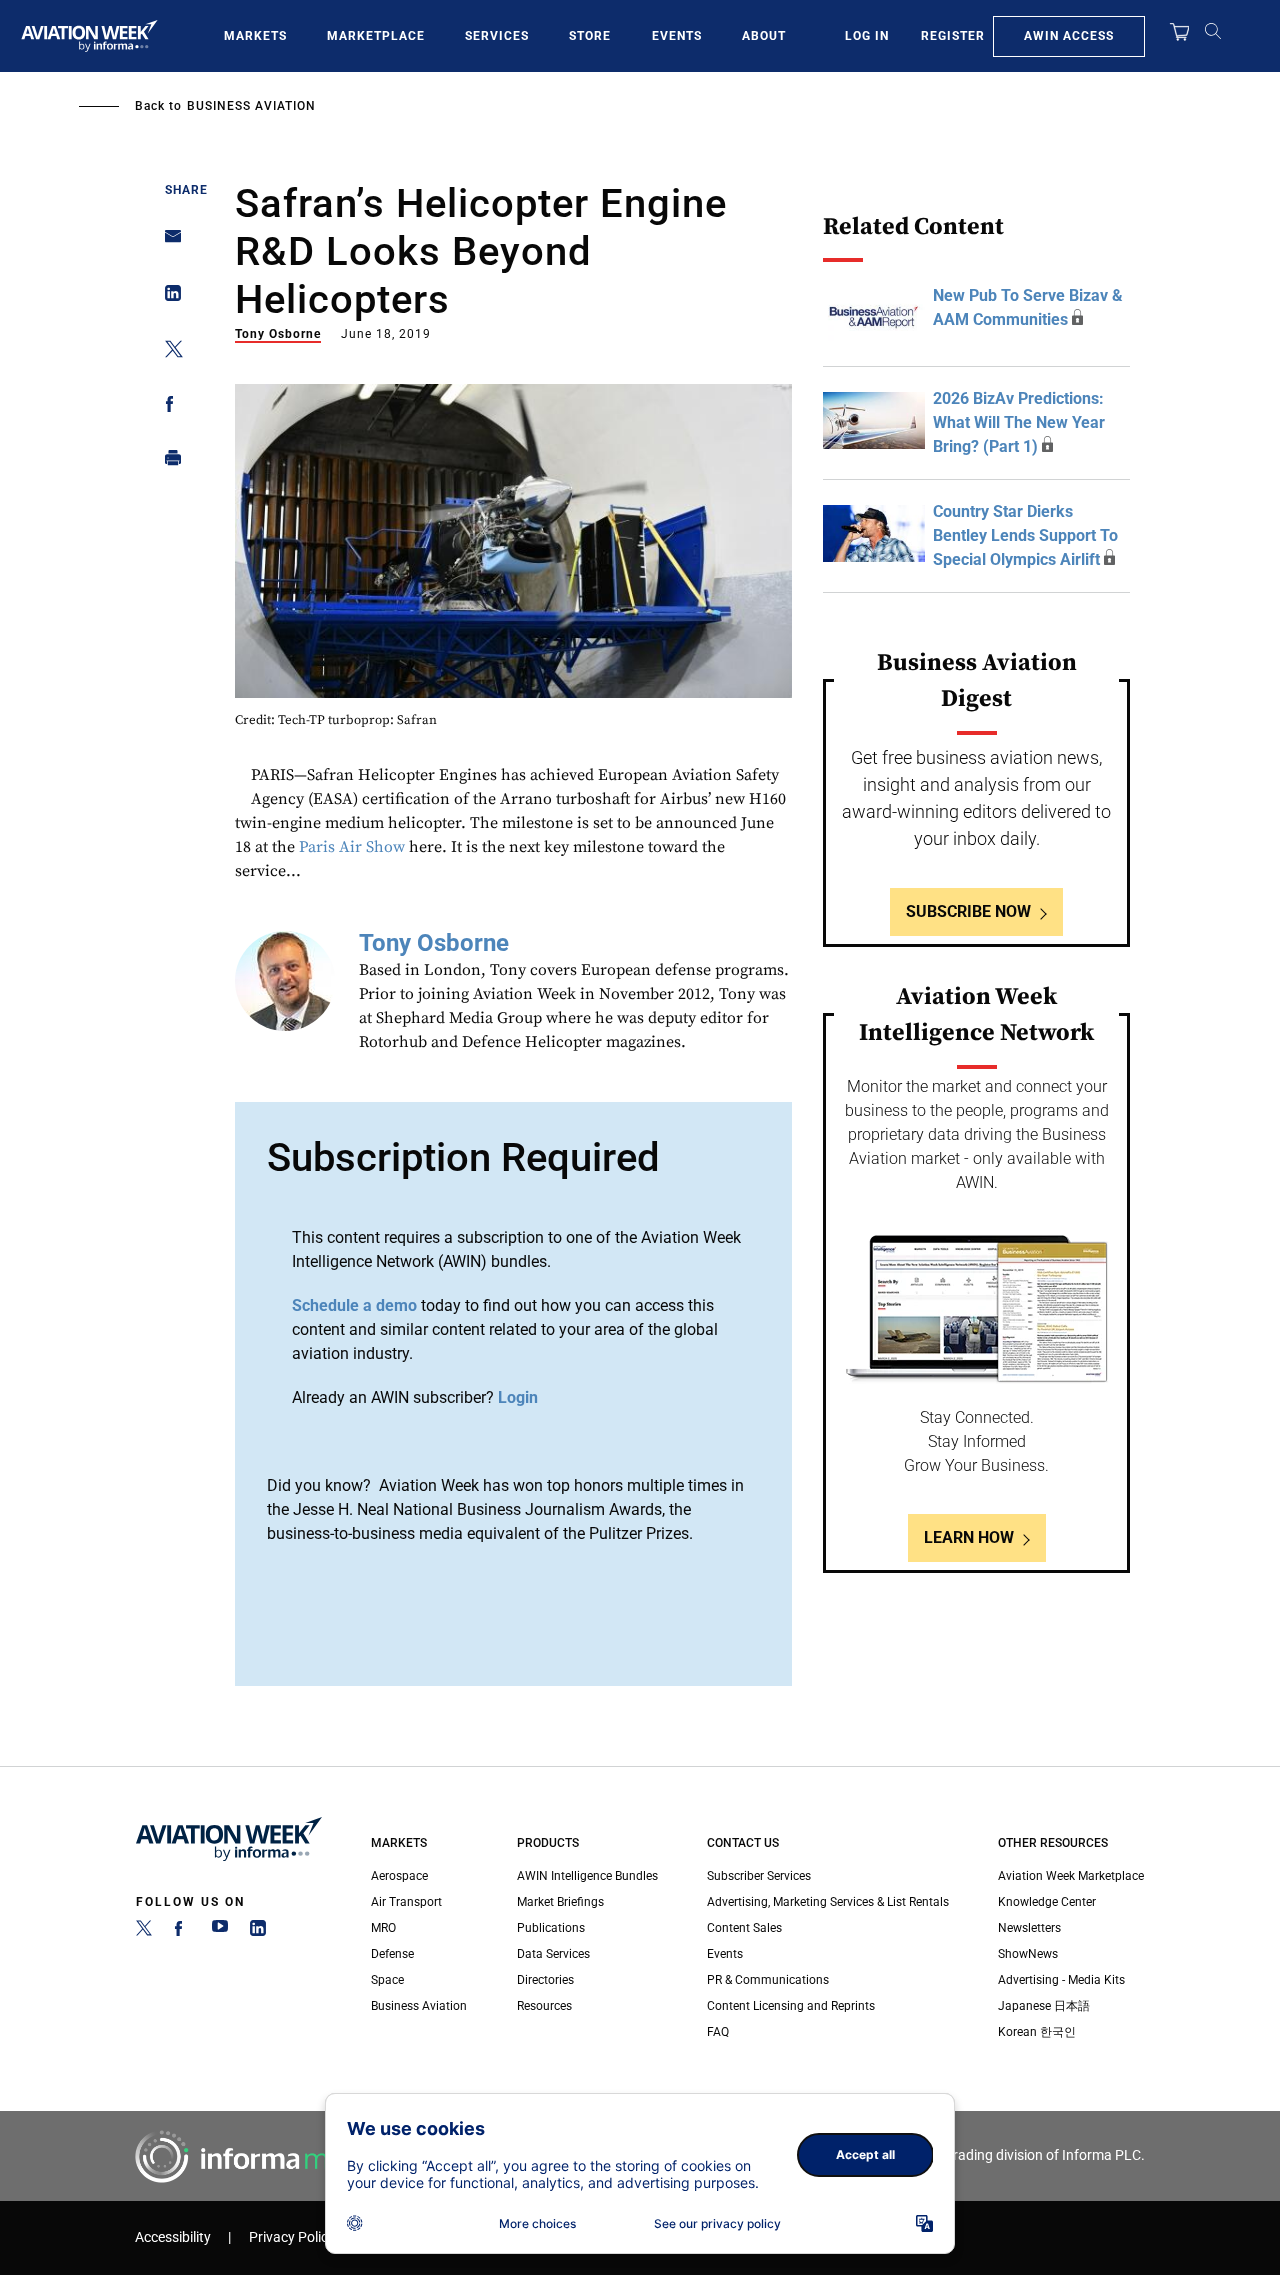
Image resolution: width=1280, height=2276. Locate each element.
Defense (392, 1954)
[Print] (167, 462)
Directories (545, 1980)
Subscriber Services (759, 1876)
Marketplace (376, 36)
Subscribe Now (968, 911)
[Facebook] (182, 1932)
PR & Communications (768, 1980)
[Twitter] (144, 1932)
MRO (383, 1928)
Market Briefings (560, 1902)
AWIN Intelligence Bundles (587, 1876)
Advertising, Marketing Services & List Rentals (828, 1902)
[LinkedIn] (258, 1932)
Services (497, 36)
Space (387, 1980)
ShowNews (1028, 1954)
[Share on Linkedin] (167, 297)
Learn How (969, 1537)
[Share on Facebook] (167, 407)
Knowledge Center (1047, 1902)
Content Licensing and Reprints (791, 2006)
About (764, 36)
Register (953, 36)
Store (590, 36)
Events (677, 36)
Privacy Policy (292, 2237)
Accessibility (173, 2237)
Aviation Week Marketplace (1071, 1876)
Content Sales (744, 1928)
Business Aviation (251, 106)
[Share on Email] (167, 242)
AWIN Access (1069, 36)
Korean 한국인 (1037, 2032)
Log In (867, 36)
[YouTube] (220, 1932)
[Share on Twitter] (167, 352)
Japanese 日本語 (1044, 2006)
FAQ (718, 2032)
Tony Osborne (278, 334)
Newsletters (1029, 1928)
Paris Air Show (352, 847)
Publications (551, 1928)
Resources (544, 2006)
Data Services (553, 1954)
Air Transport (406, 1902)
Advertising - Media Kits (1061, 1980)
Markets (255, 36)
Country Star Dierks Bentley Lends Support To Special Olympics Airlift (1025, 535)
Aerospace (399, 1876)
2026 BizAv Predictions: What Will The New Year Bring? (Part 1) (1019, 422)
